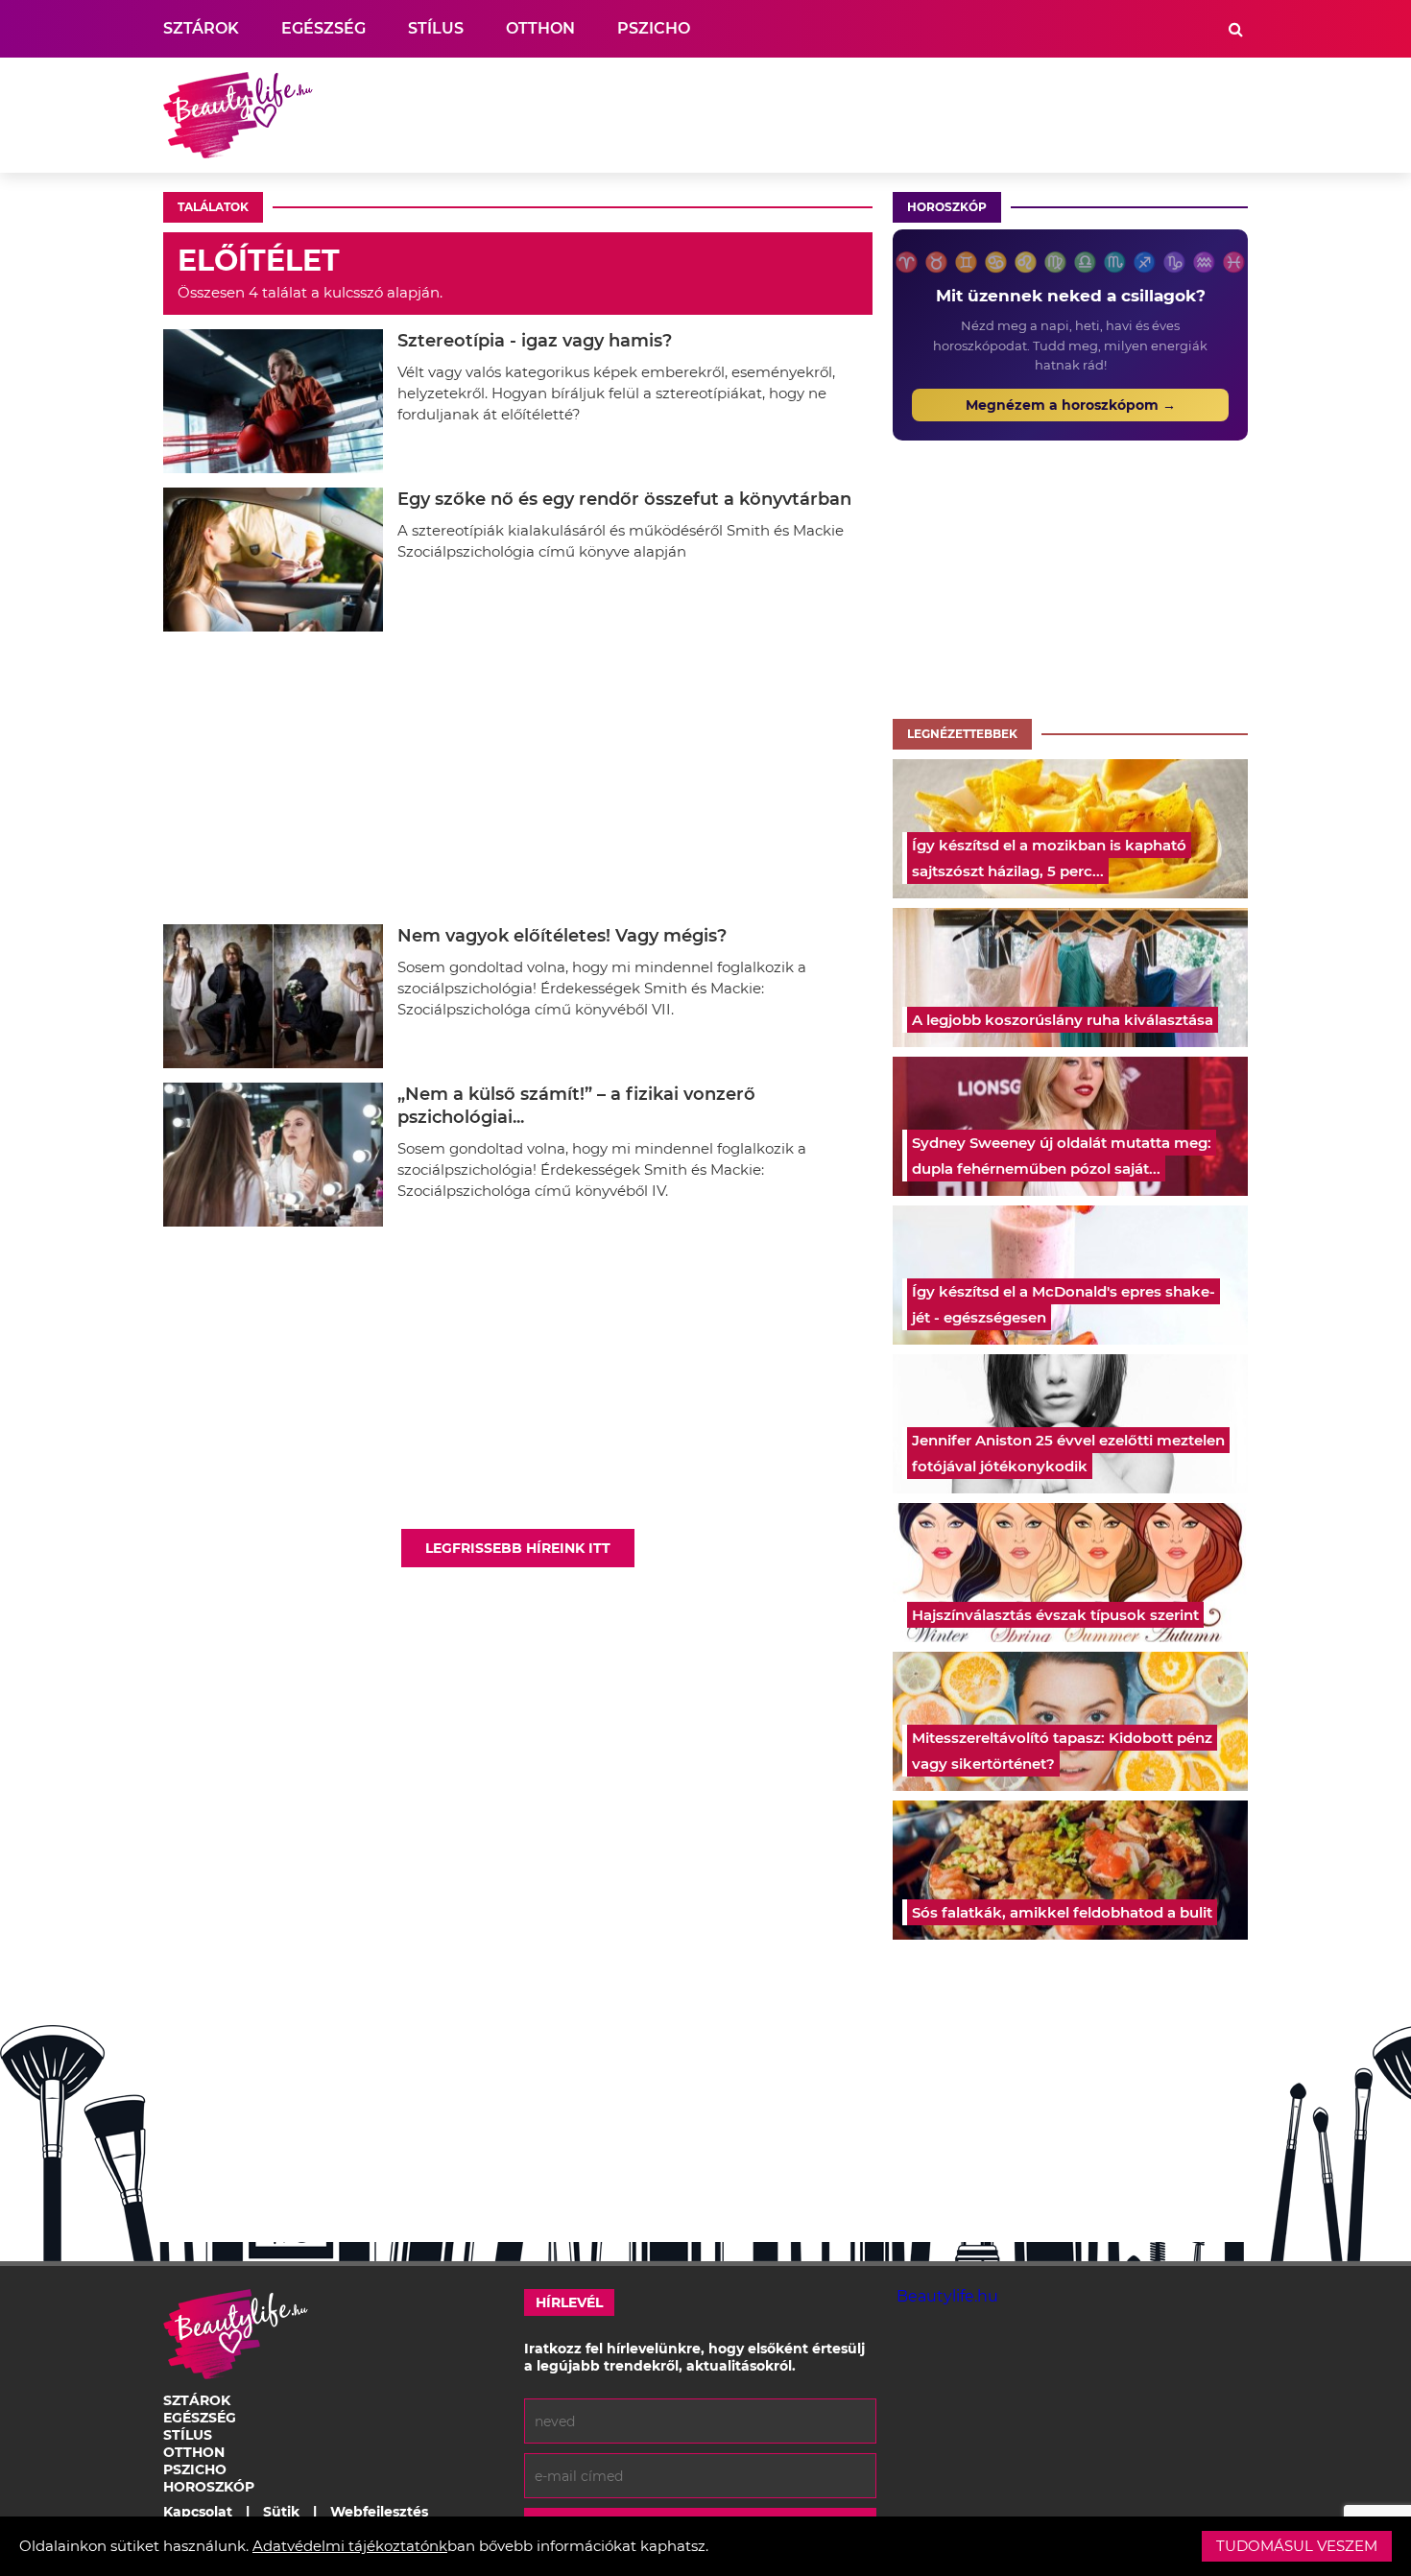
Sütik (281, 2512)
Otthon (540, 28)
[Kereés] (1236, 29)
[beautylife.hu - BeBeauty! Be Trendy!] (238, 115)
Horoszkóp (947, 207)
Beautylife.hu (947, 2296)
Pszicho (654, 28)
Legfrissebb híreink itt (518, 1548)
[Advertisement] (898, 115)
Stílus (436, 28)
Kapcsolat (198, 2512)
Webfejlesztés (379, 2512)
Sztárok (201, 28)
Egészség (323, 28)
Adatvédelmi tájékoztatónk (350, 2546)
